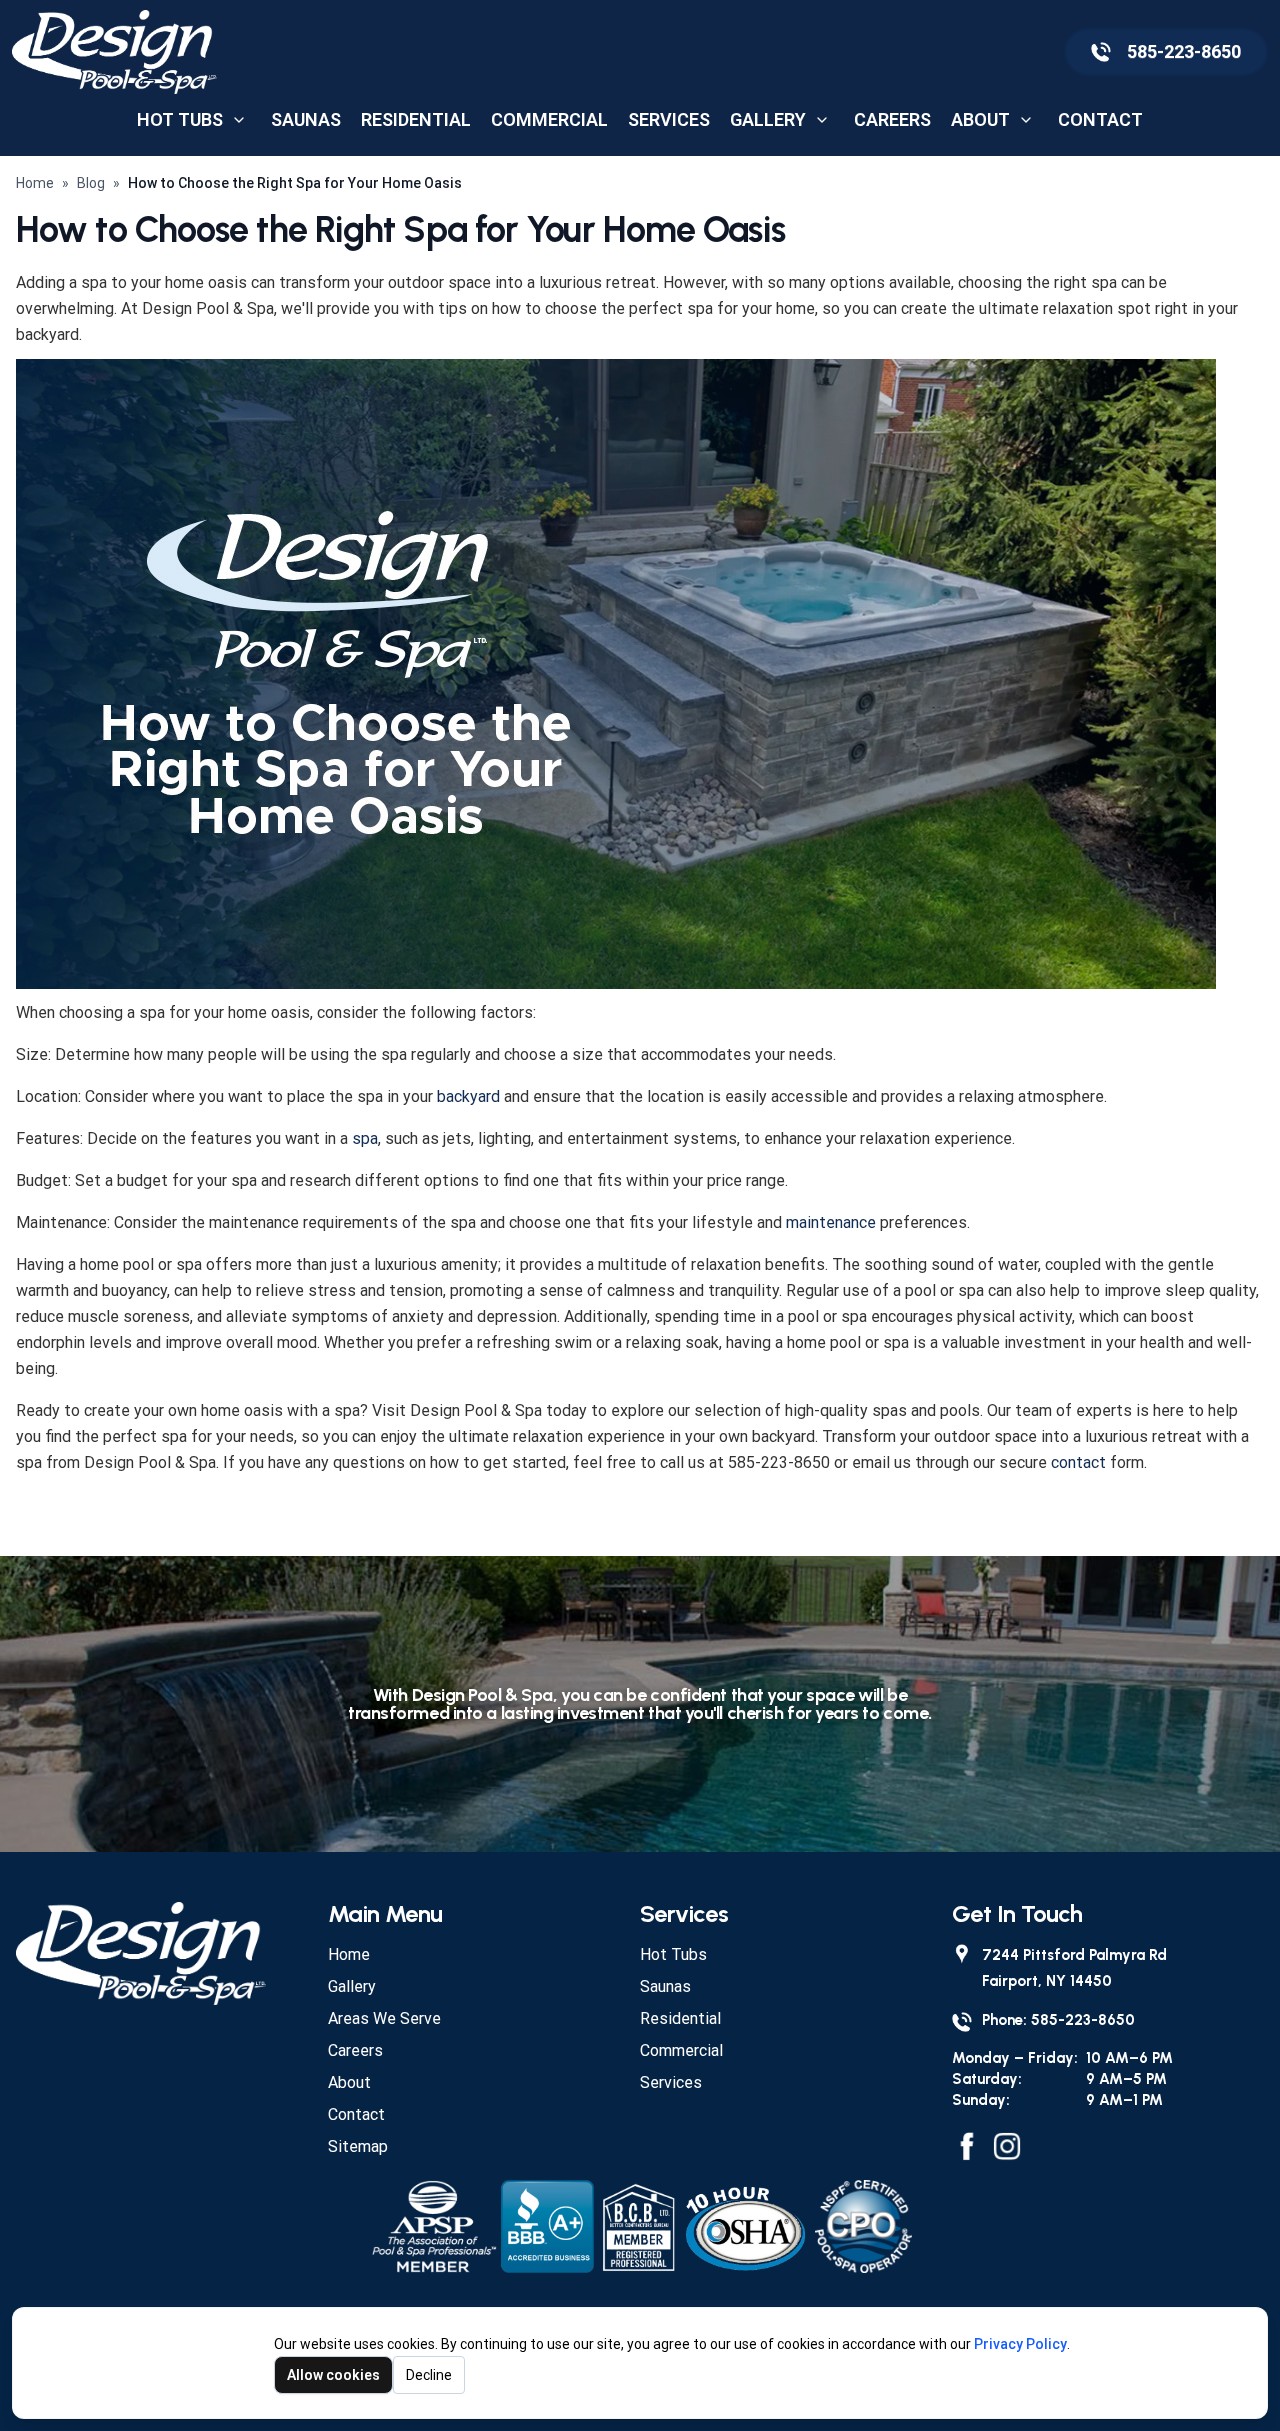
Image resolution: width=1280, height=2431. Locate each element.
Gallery (768, 119)
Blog (91, 183)
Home (35, 183)
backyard (468, 1096)
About (980, 119)
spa (365, 1138)
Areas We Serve (384, 2018)
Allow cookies (333, 2375)
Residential (416, 119)
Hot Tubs (180, 119)
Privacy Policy (1020, 2344)
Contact (1100, 119)
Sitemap (358, 2146)
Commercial (549, 119)
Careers (892, 119)
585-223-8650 (1184, 51)
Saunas (306, 119)
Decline (429, 2375)
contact (1078, 1462)
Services (669, 119)
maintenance (831, 1222)
